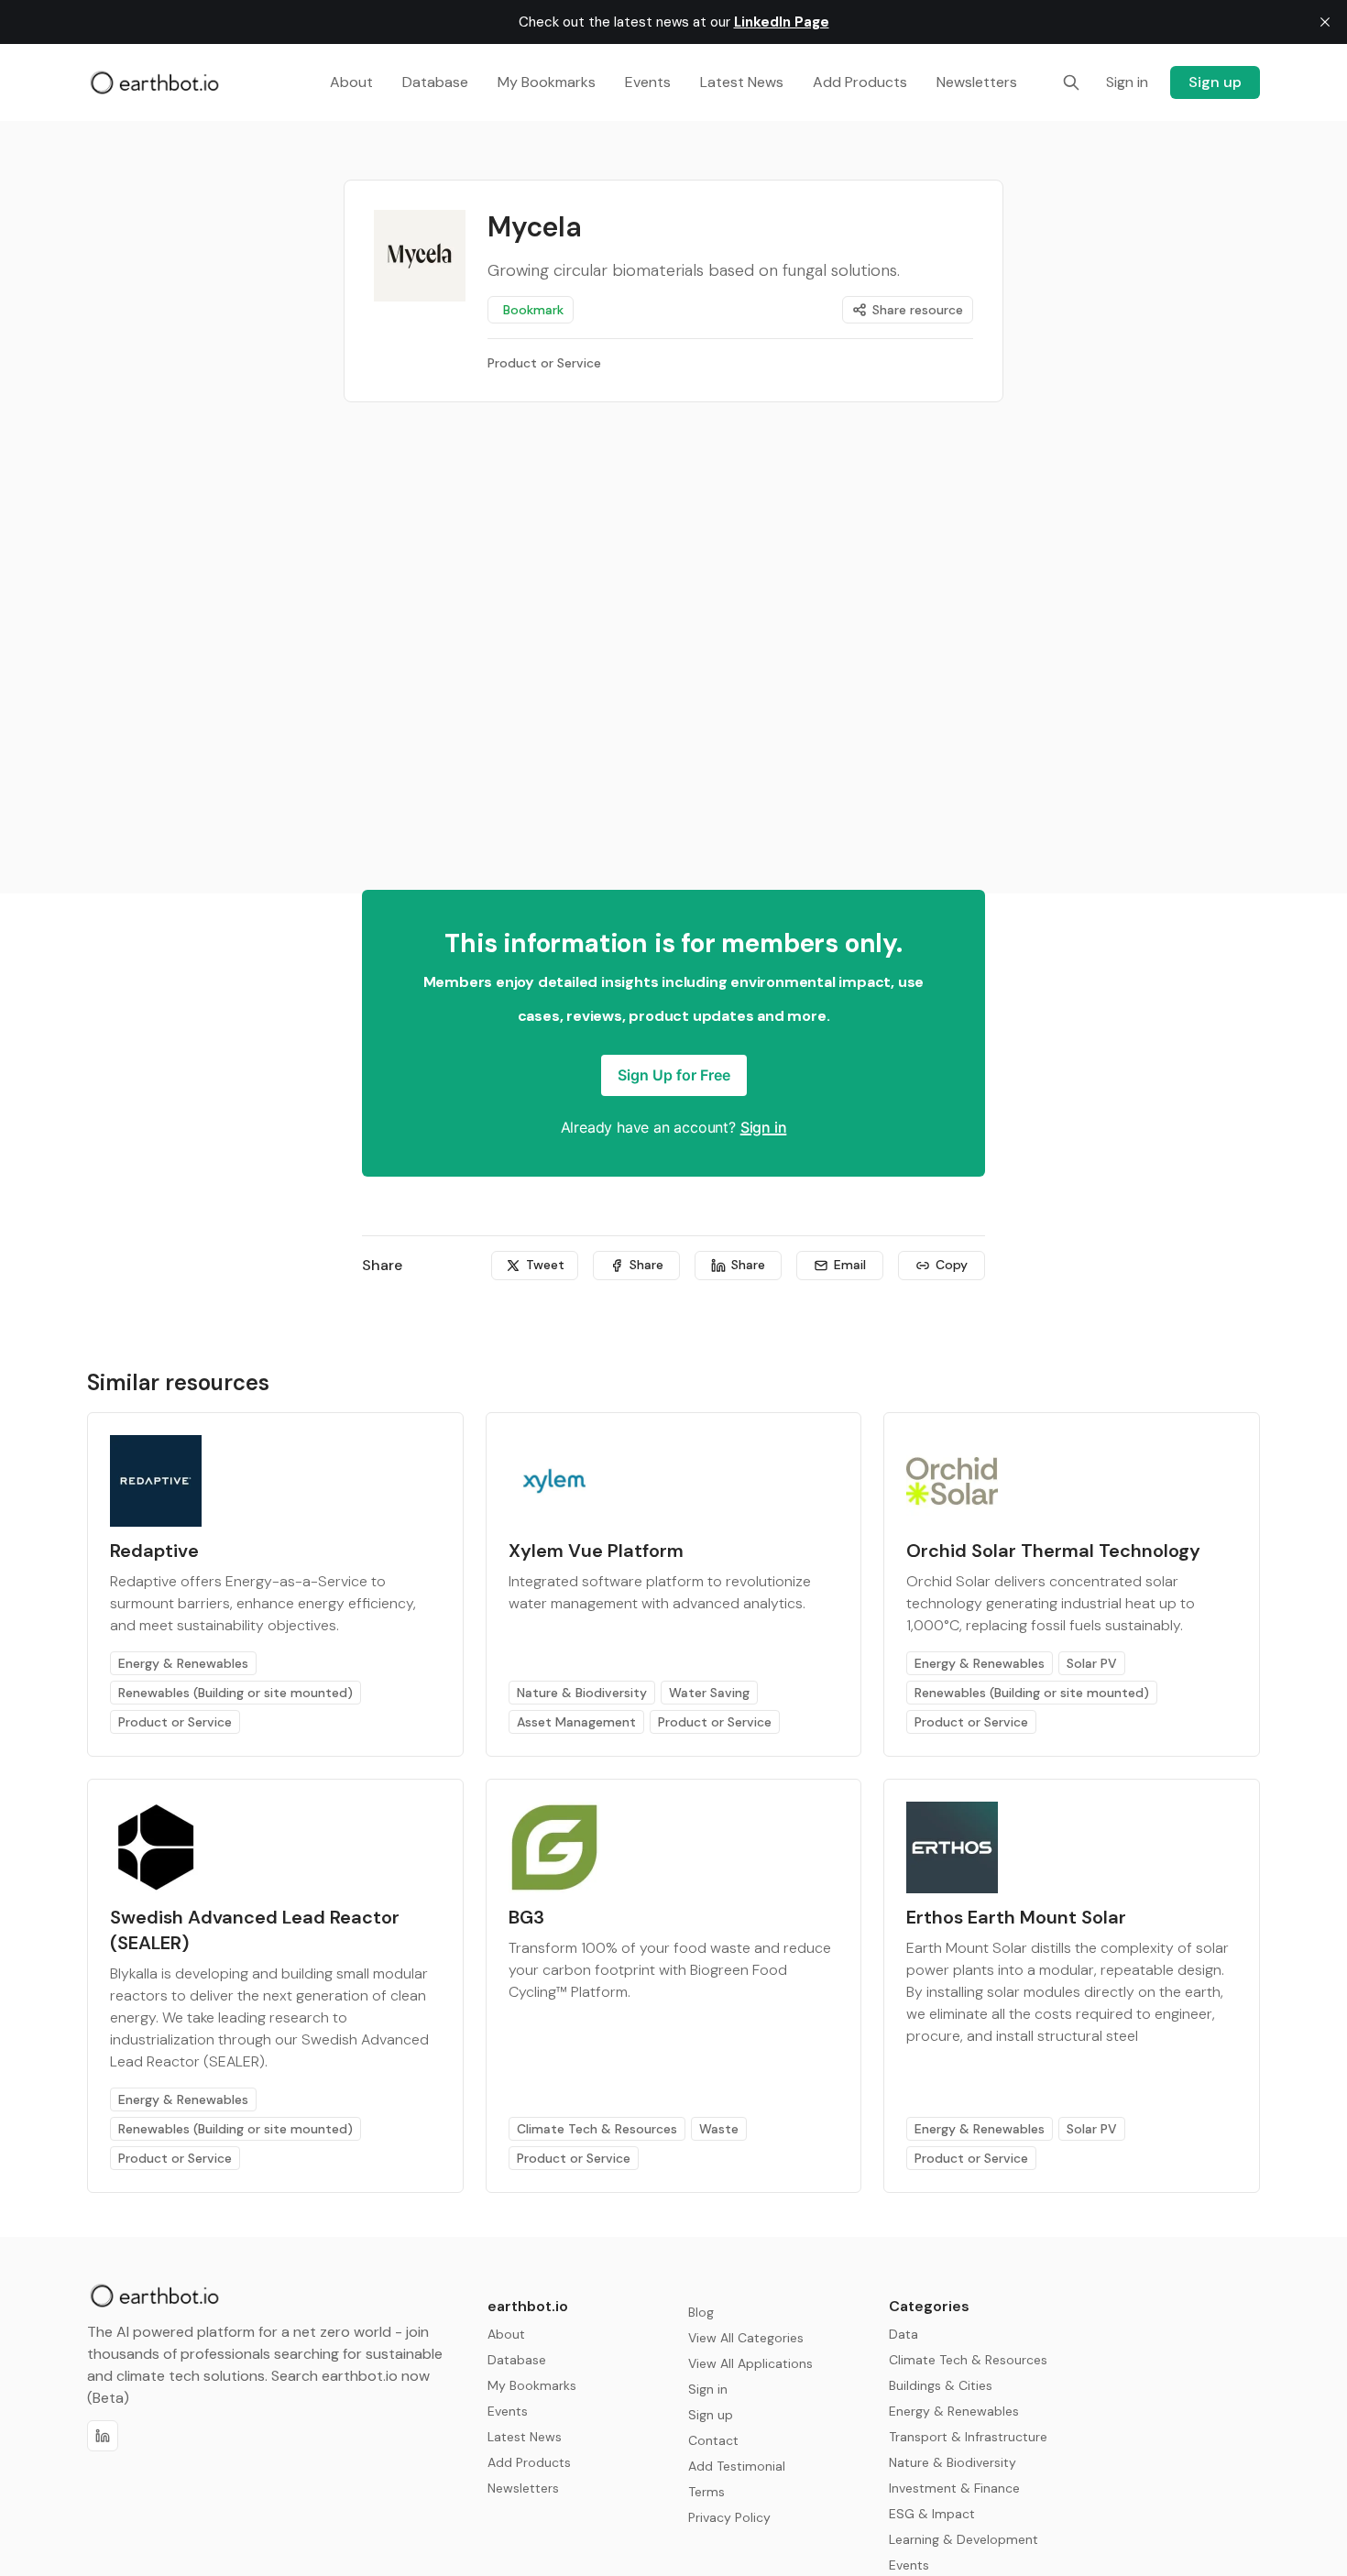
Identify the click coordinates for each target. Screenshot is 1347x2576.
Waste (719, 2129)
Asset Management (576, 1722)
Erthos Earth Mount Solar (1016, 1917)
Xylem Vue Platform (596, 1551)
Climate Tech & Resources (597, 2129)
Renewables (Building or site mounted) (235, 1693)
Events (909, 2565)
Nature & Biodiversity (582, 1693)
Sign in (764, 1127)
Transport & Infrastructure (968, 2437)
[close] (1325, 22)
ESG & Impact (932, 2514)
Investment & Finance (954, 2488)
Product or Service (175, 1722)
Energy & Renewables (183, 1663)
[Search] (1071, 82)
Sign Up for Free (674, 1075)
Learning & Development (964, 2539)
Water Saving (709, 1693)
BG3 (526, 1917)
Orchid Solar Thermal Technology (1053, 1551)
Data (903, 2334)
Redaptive (154, 1551)
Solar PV (1092, 1663)
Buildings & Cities (941, 2385)
